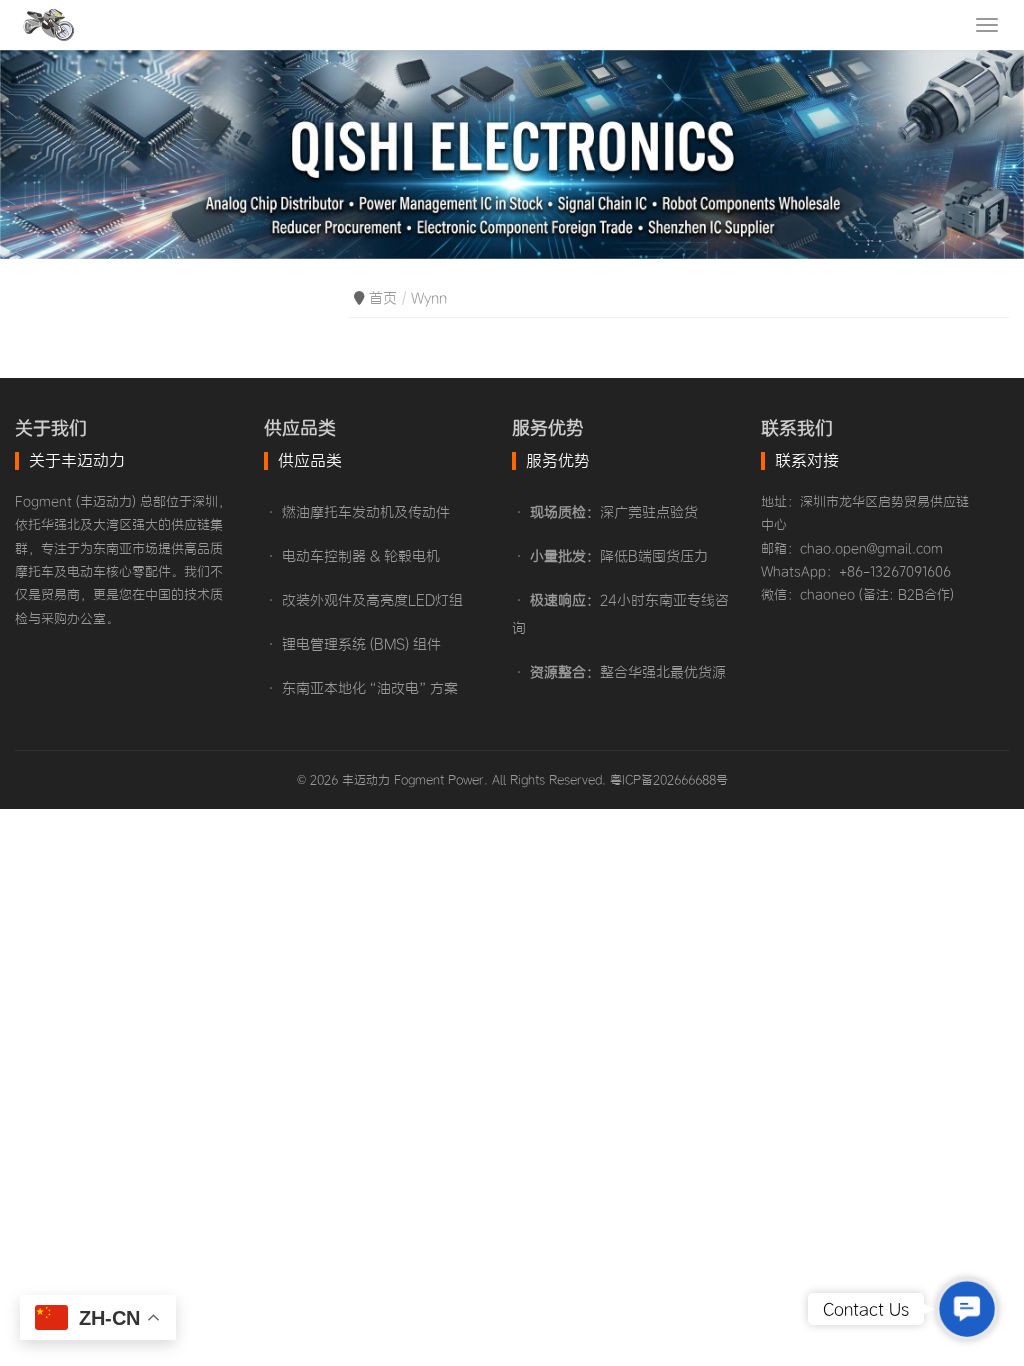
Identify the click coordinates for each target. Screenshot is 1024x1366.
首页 (383, 298)
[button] (966, 1308)
